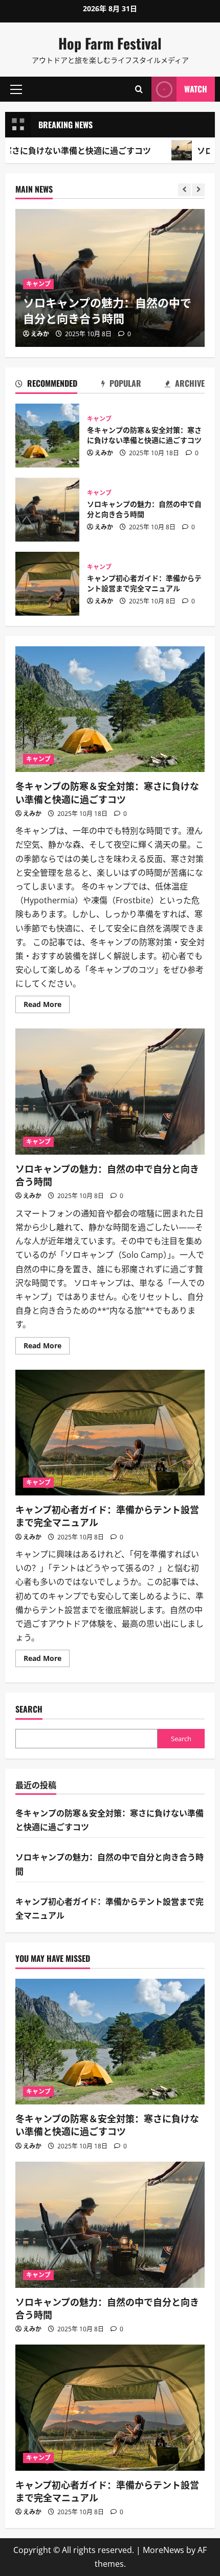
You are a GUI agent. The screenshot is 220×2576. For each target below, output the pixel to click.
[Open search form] (139, 89)
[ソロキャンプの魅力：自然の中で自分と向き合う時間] (110, 2225)
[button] (16, 89)
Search (29, 1709)
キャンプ (38, 284)
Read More (47, 1006)
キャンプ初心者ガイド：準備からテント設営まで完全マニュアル (47, 584)
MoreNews (163, 2550)
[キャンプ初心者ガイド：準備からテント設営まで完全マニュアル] (110, 2408)
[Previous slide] (184, 190)
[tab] (46, 385)
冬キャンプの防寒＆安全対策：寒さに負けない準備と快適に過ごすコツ (47, 436)
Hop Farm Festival (110, 43)
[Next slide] (198, 190)
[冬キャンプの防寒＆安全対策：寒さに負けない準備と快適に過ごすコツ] (110, 2042)
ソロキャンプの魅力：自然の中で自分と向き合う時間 (107, 310)
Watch (196, 89)
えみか (40, 334)
